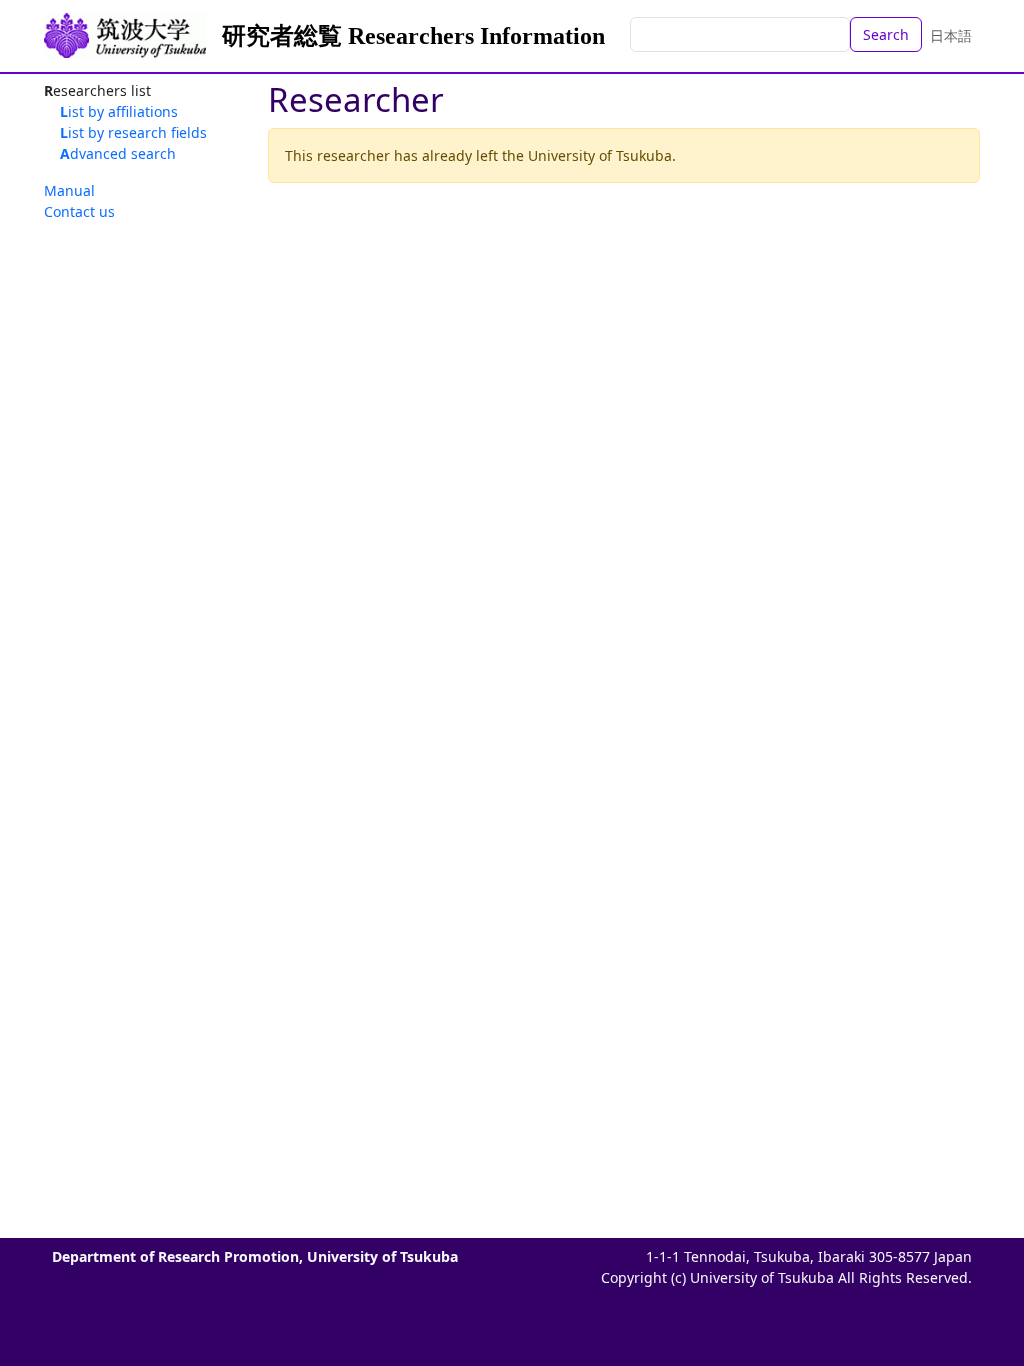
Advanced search (118, 153)
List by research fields (133, 132)
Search (886, 34)
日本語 (951, 35)
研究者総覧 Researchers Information (413, 36)
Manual (69, 190)
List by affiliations (119, 111)
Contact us (79, 211)
